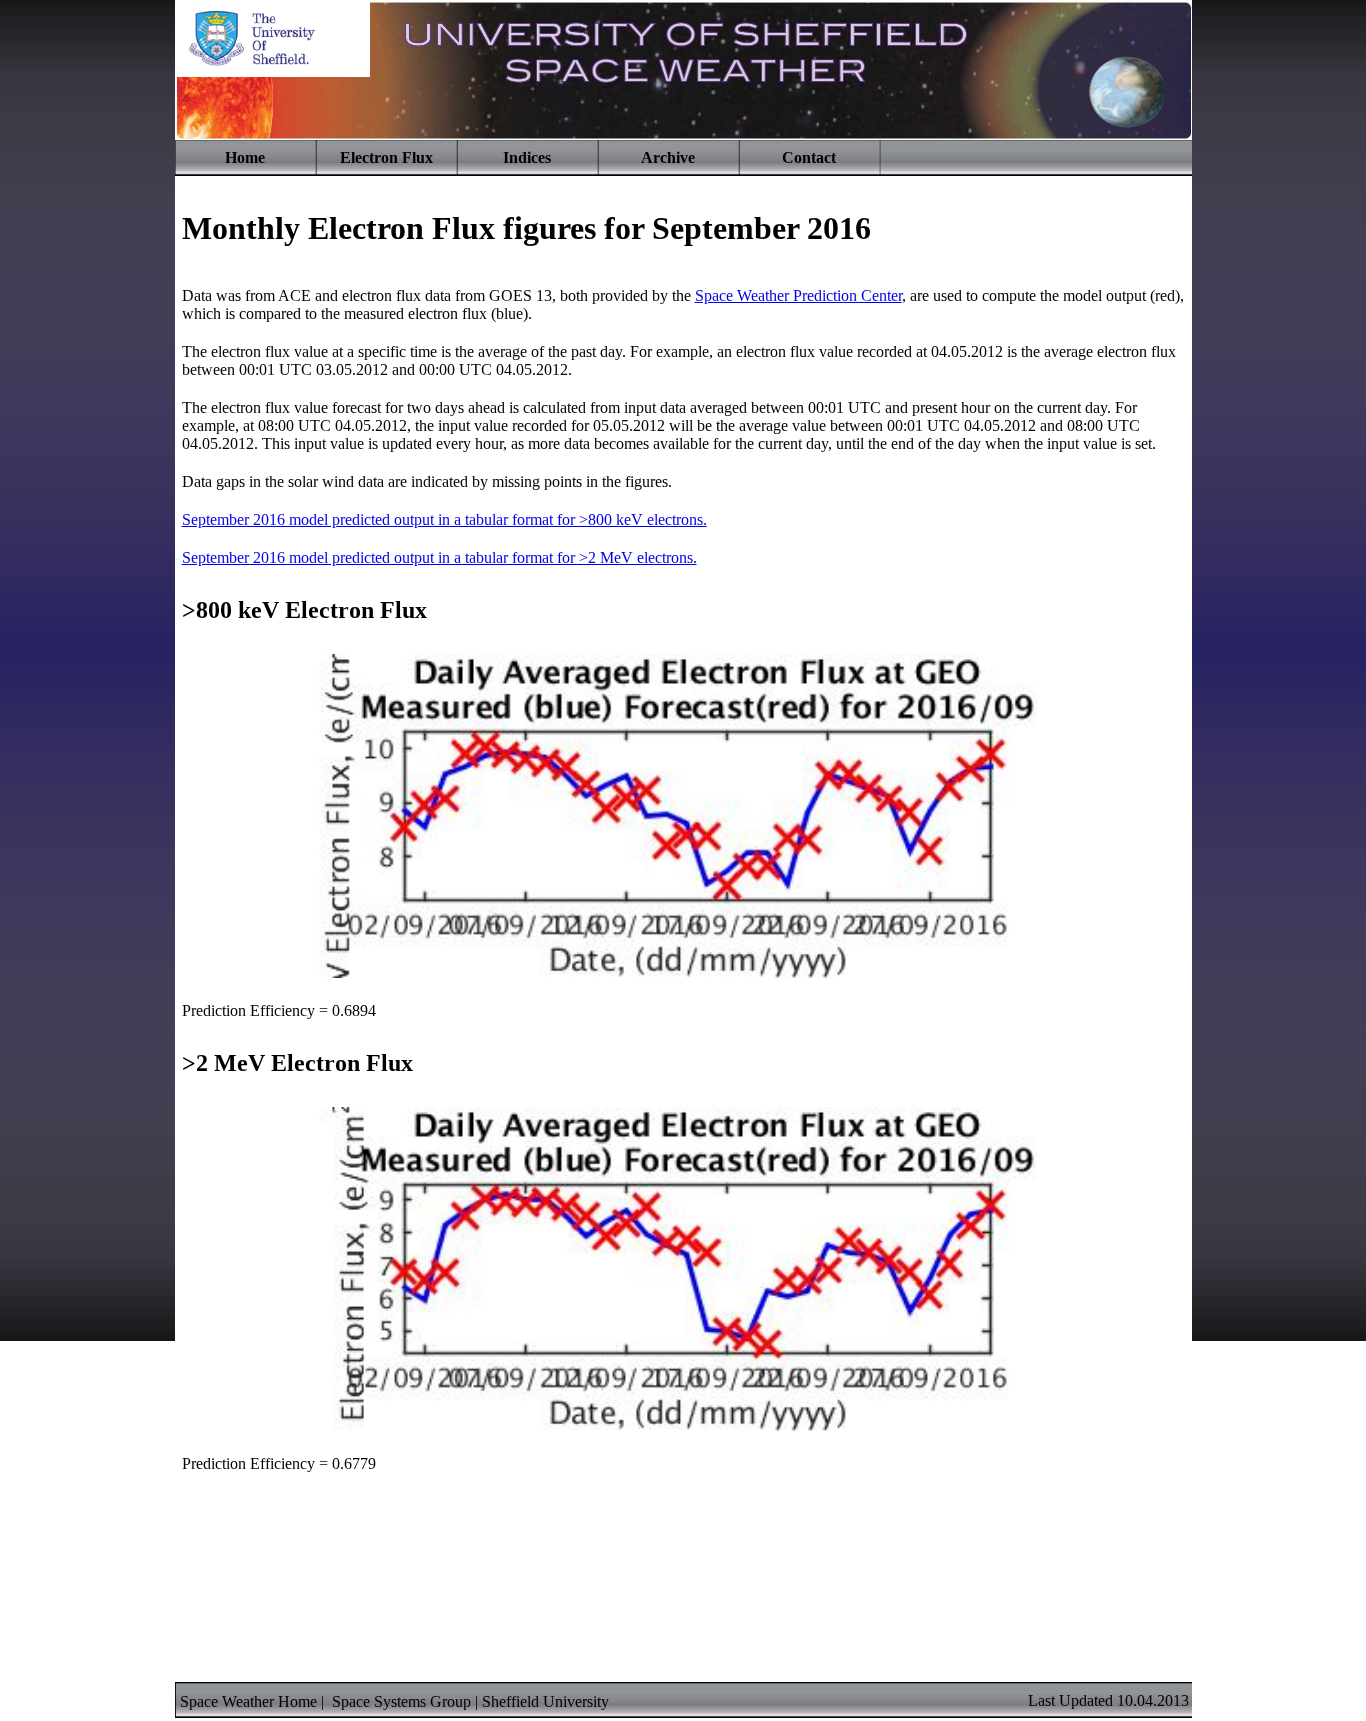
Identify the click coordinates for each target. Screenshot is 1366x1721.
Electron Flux (386, 157)
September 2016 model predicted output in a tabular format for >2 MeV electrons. (439, 557)
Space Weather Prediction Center (798, 295)
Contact (809, 157)
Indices (527, 157)
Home (245, 157)
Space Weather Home (248, 1701)
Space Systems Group (401, 1701)
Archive (668, 157)
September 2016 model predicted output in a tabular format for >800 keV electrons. (444, 519)
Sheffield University (545, 1701)
